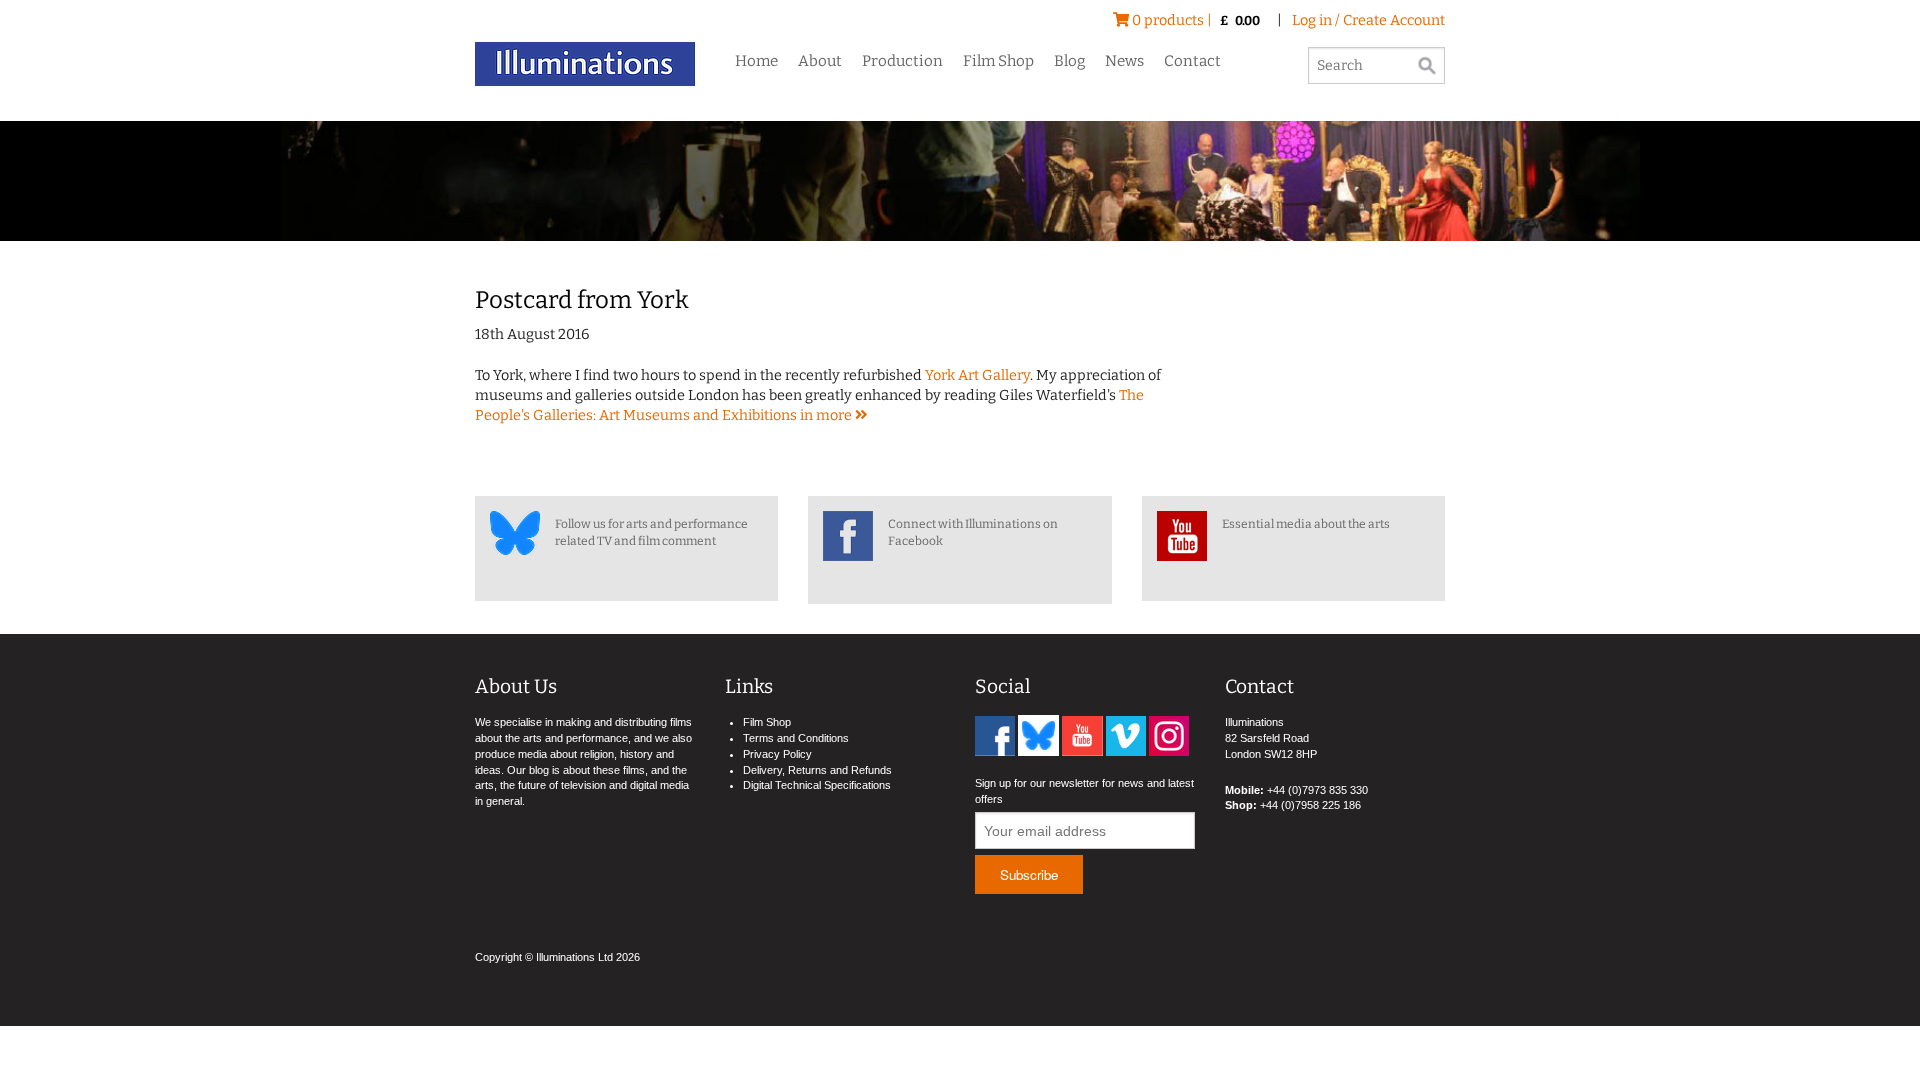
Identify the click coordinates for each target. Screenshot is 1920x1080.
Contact (1192, 61)
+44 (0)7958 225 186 (1310, 805)
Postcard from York (582, 300)
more (835, 415)
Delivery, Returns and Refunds (817, 770)
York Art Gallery (977, 375)
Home (756, 61)
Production (902, 61)
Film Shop (998, 61)
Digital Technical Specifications (817, 785)
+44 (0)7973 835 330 (1317, 790)
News (1124, 61)
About (820, 61)
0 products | (1194, 20)
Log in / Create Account (1368, 20)
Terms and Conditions (796, 738)
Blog (1069, 61)
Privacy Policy (777, 754)
